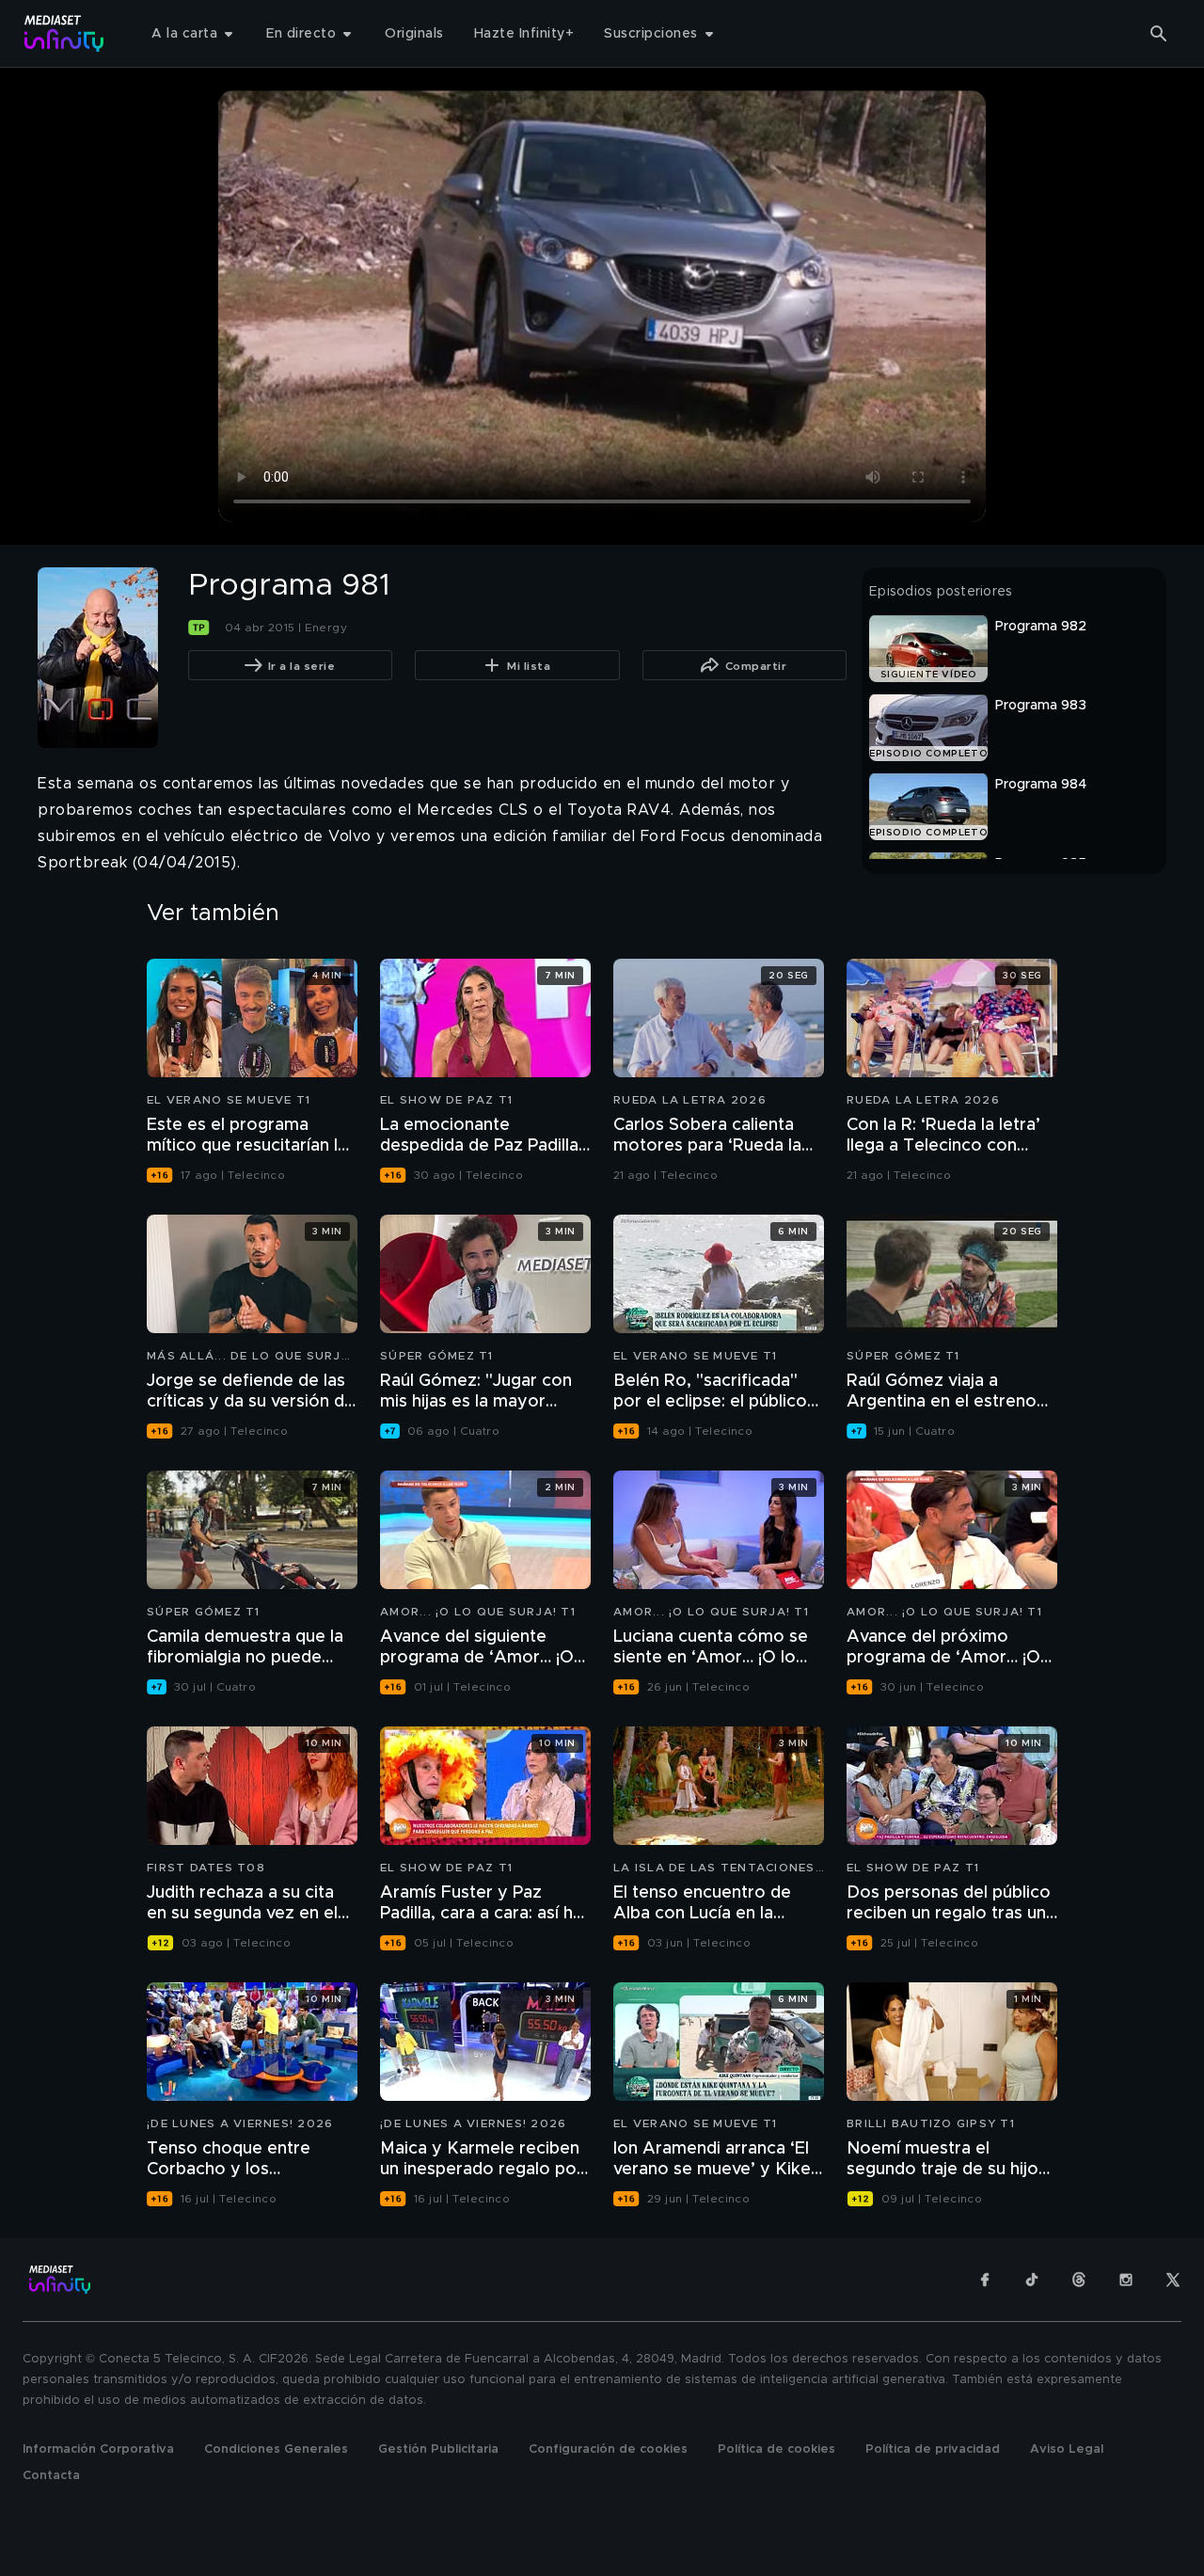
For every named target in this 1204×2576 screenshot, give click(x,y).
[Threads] (1079, 2280)
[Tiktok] (1032, 2280)
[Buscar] (1159, 34)
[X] (1173, 2280)
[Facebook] (985, 2280)
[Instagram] (1126, 2280)
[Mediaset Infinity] (64, 33)
